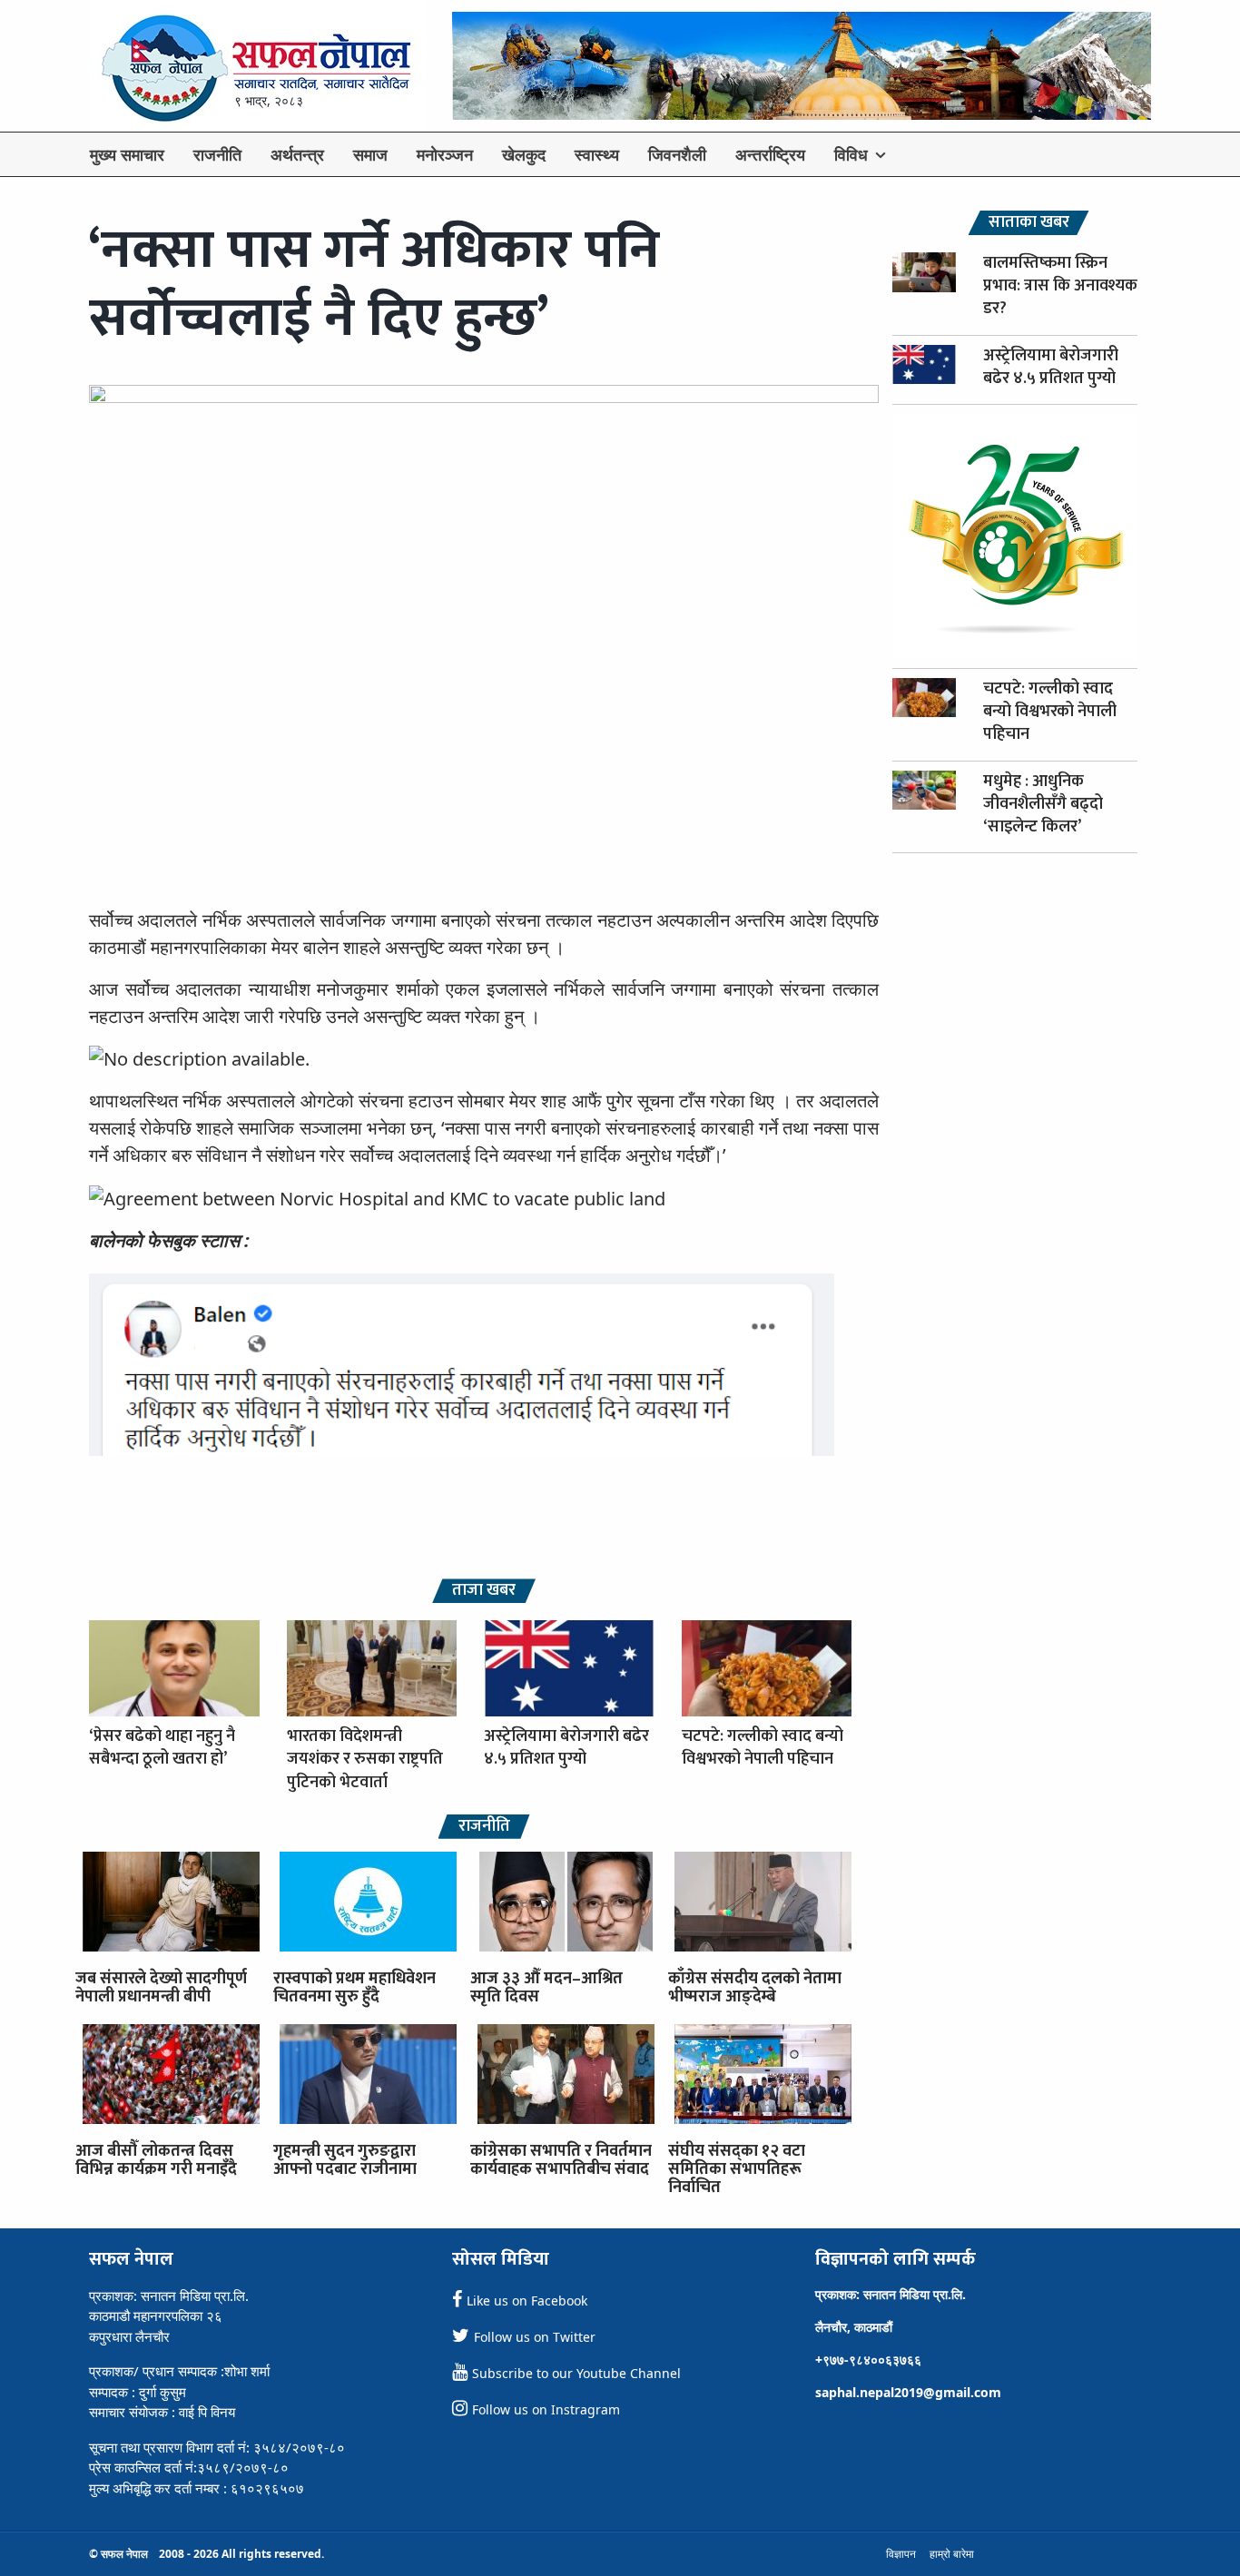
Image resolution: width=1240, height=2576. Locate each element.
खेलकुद (524, 154)
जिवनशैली (677, 154)
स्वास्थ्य (597, 154)
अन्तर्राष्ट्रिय (770, 154)
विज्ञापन (901, 2554)
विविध (851, 154)
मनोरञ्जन (445, 154)
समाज (370, 154)
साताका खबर (1029, 223)
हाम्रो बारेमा (952, 2554)
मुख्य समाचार (127, 154)
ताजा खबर (484, 1591)
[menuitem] (127, 154)
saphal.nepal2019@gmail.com (908, 2392)
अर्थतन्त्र (297, 154)
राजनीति (217, 154)
